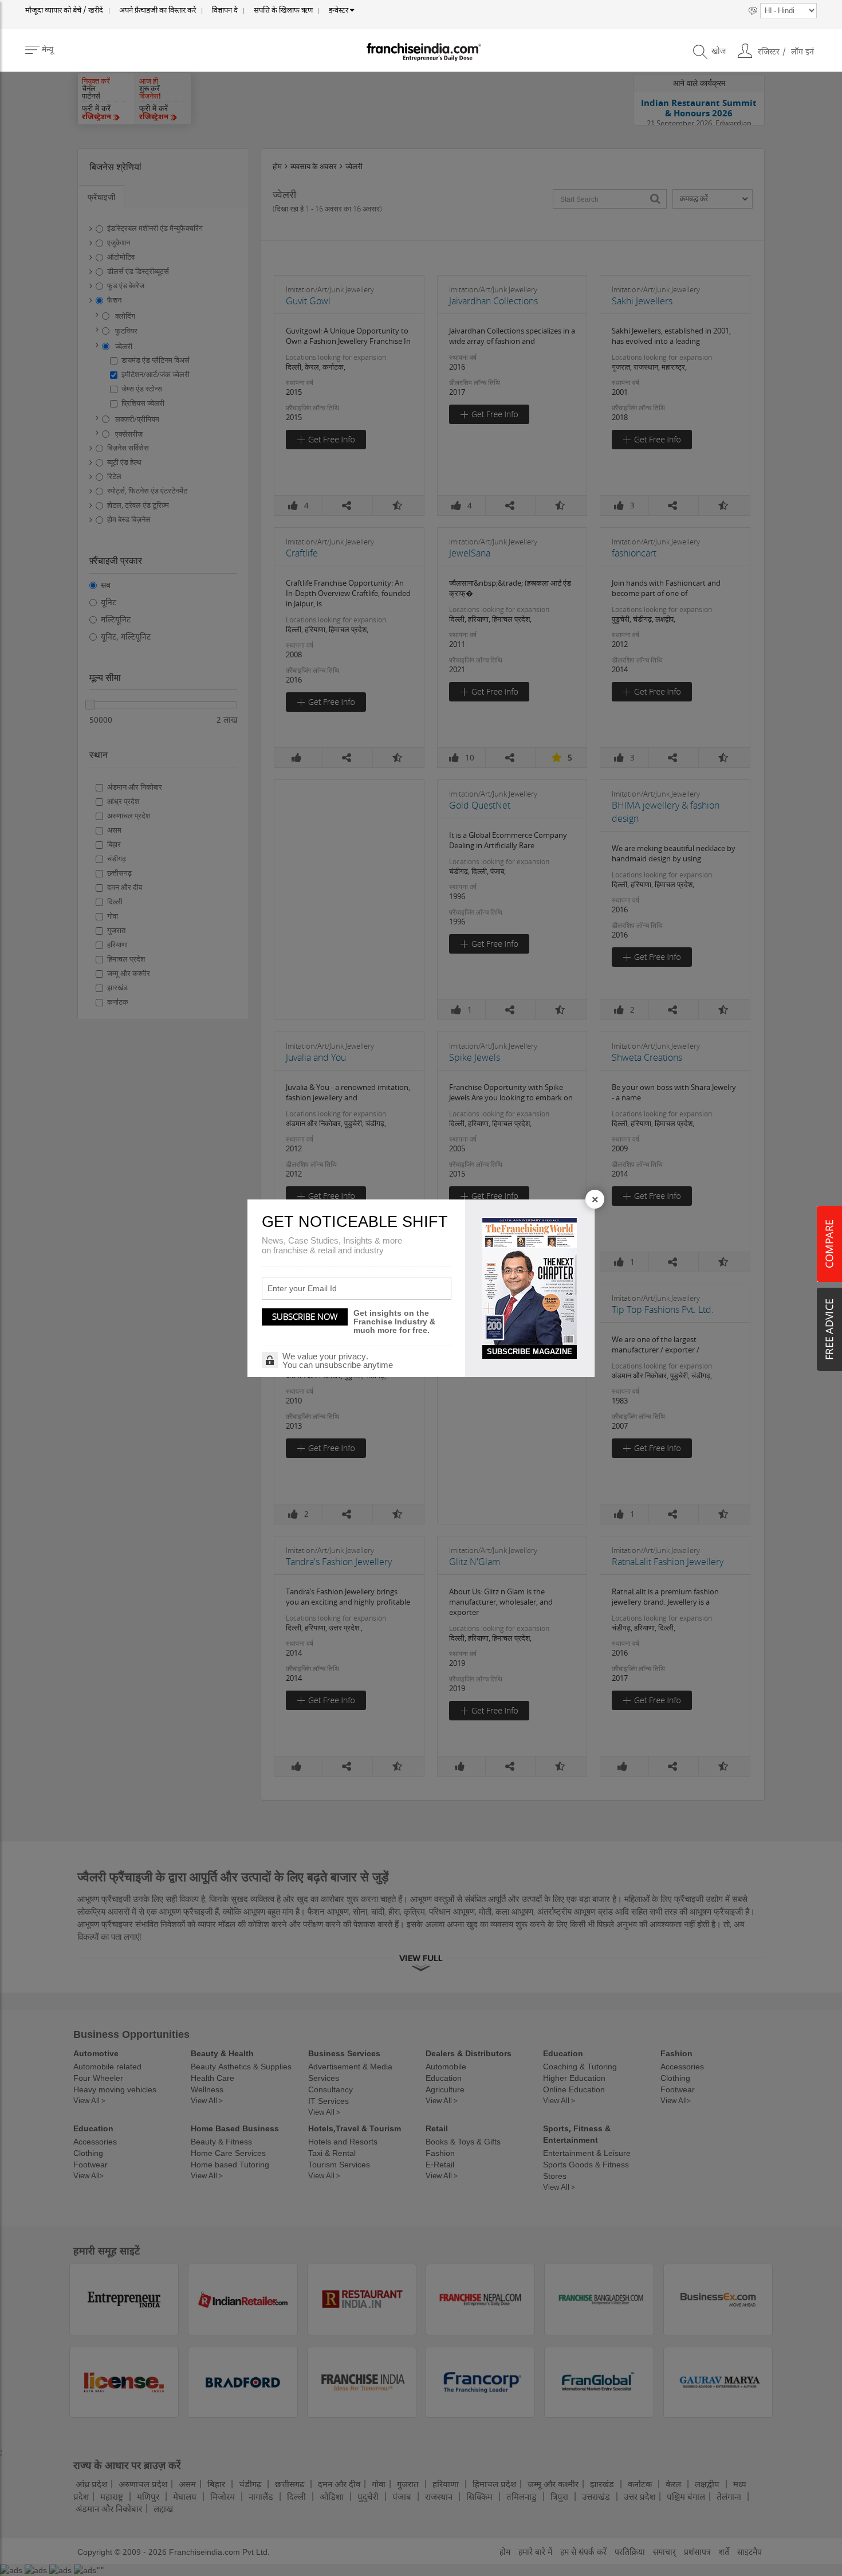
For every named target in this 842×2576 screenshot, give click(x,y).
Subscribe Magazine (530, 1352)
